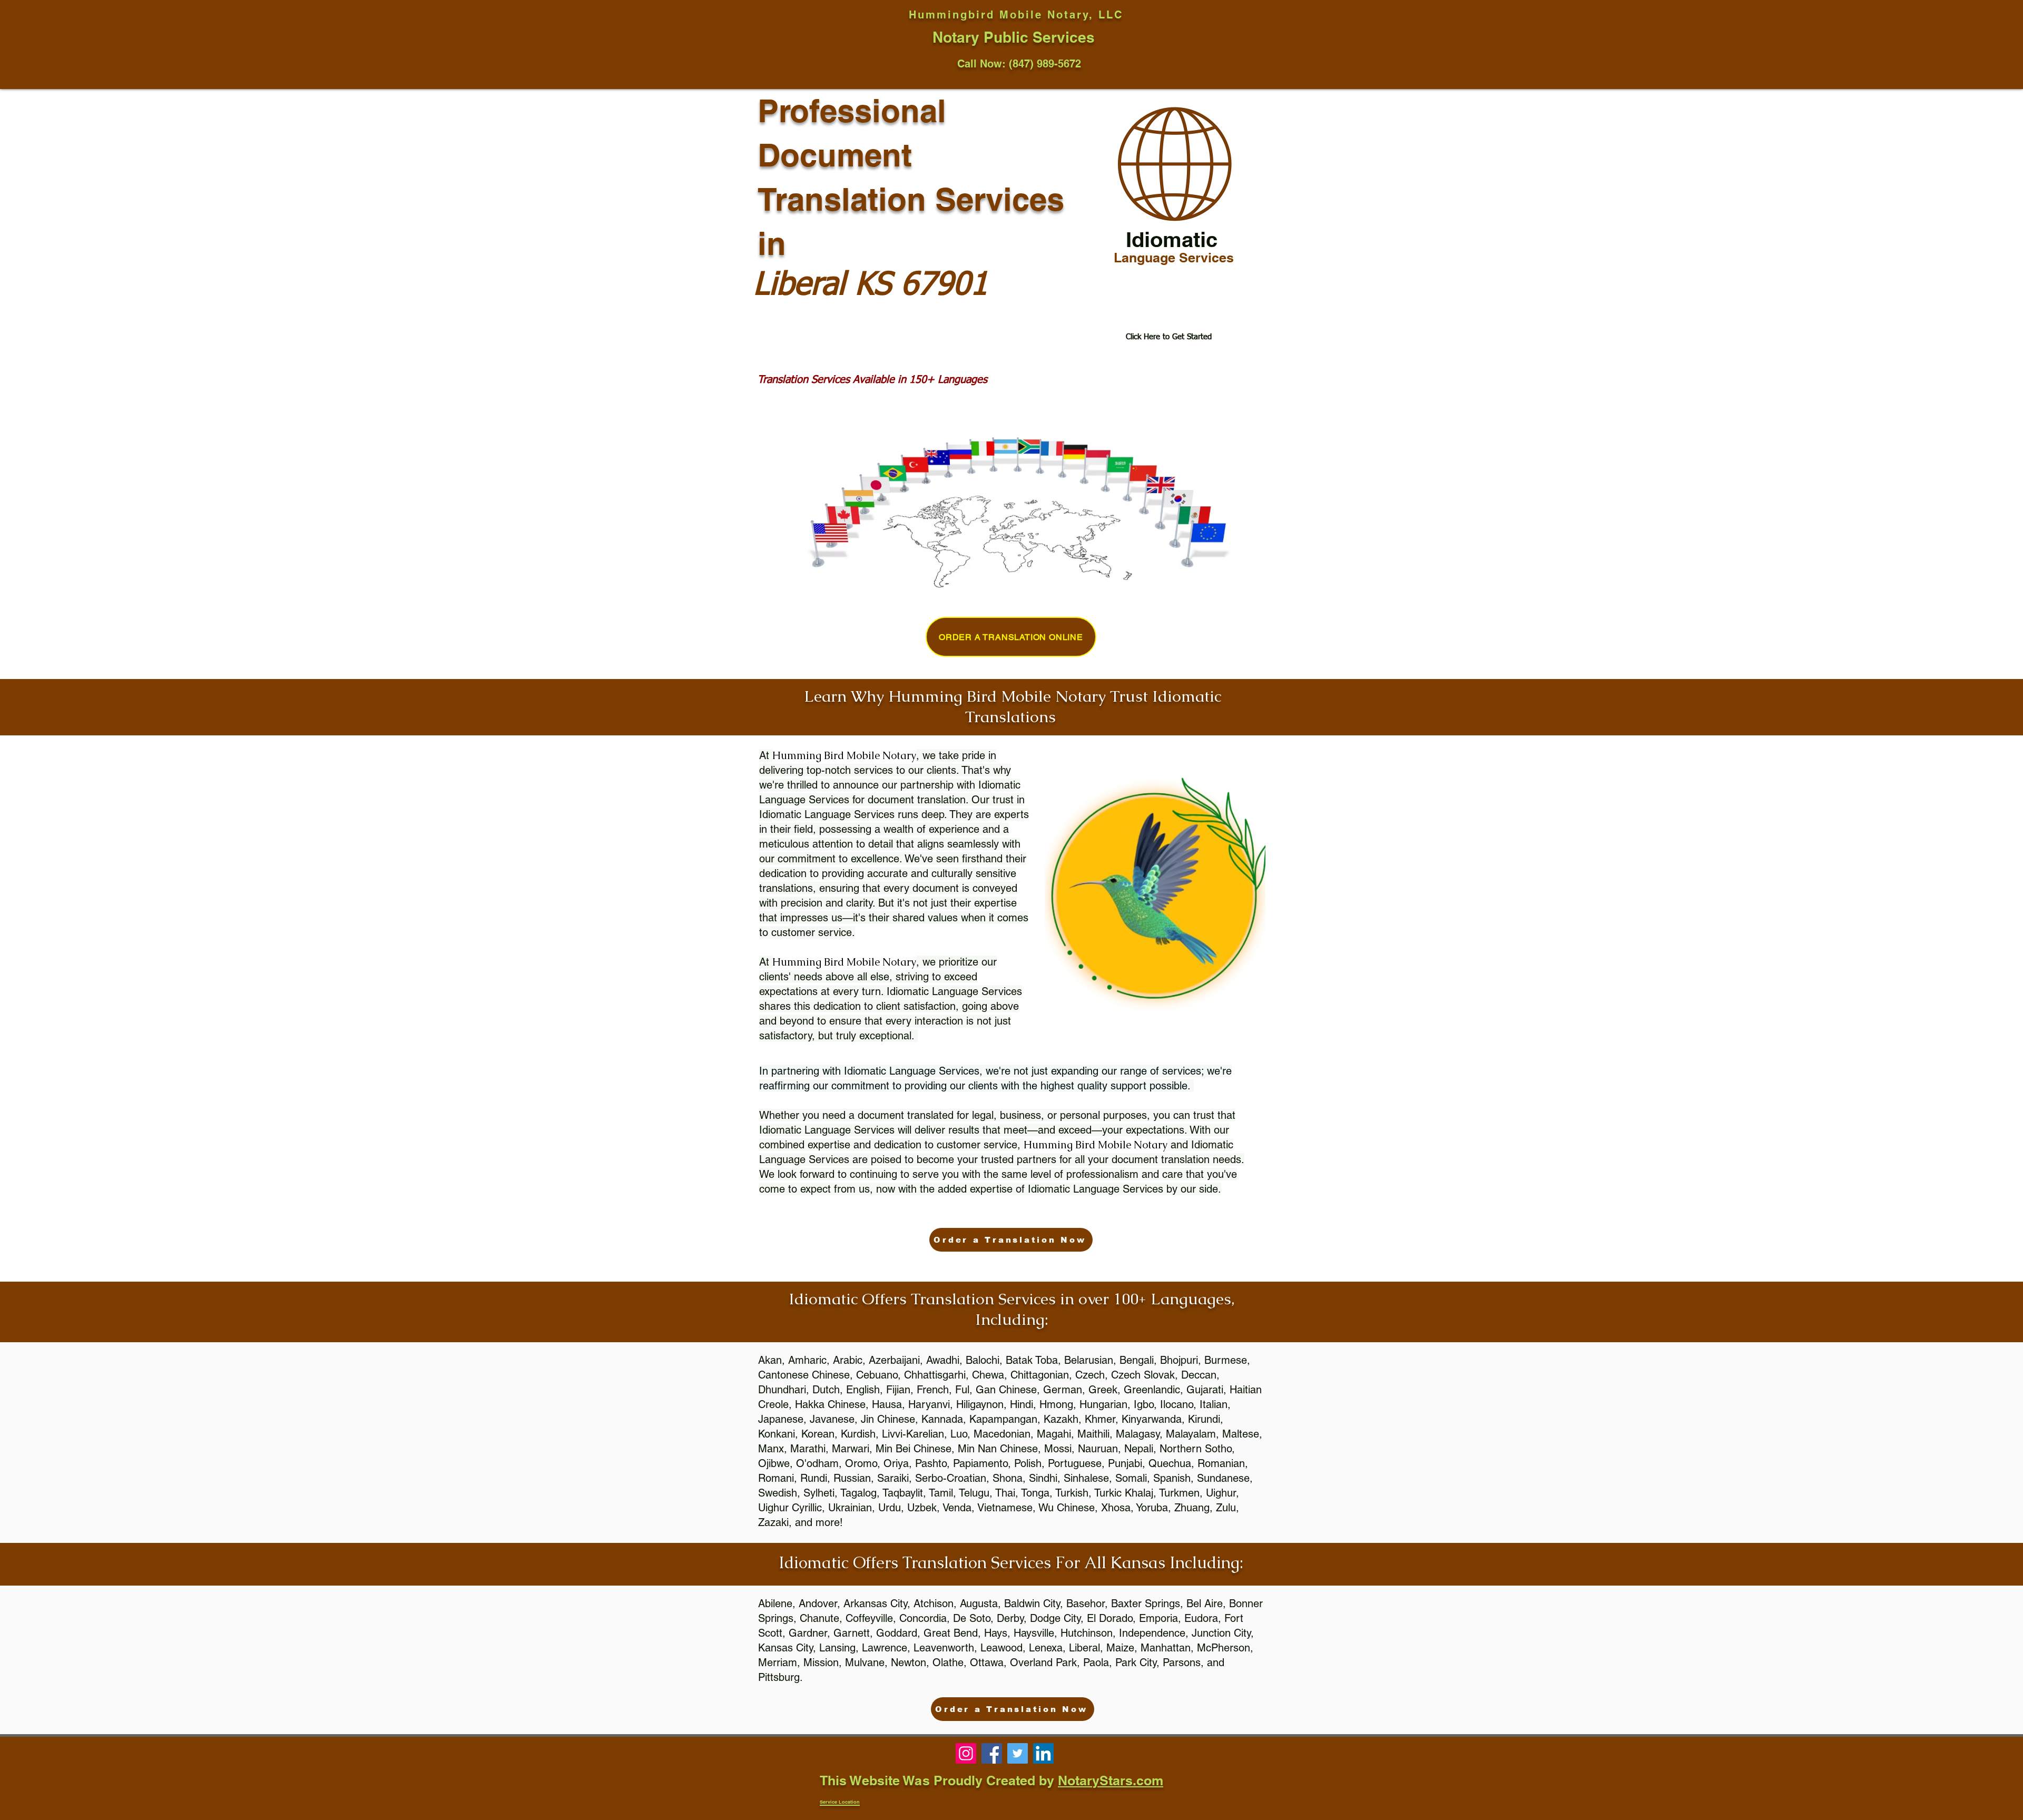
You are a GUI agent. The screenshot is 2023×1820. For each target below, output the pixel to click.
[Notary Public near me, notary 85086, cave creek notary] (1018, 1753)
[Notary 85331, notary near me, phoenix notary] (992, 1753)
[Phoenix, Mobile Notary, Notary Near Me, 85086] (966, 1753)
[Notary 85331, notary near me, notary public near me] (1043, 1753)
